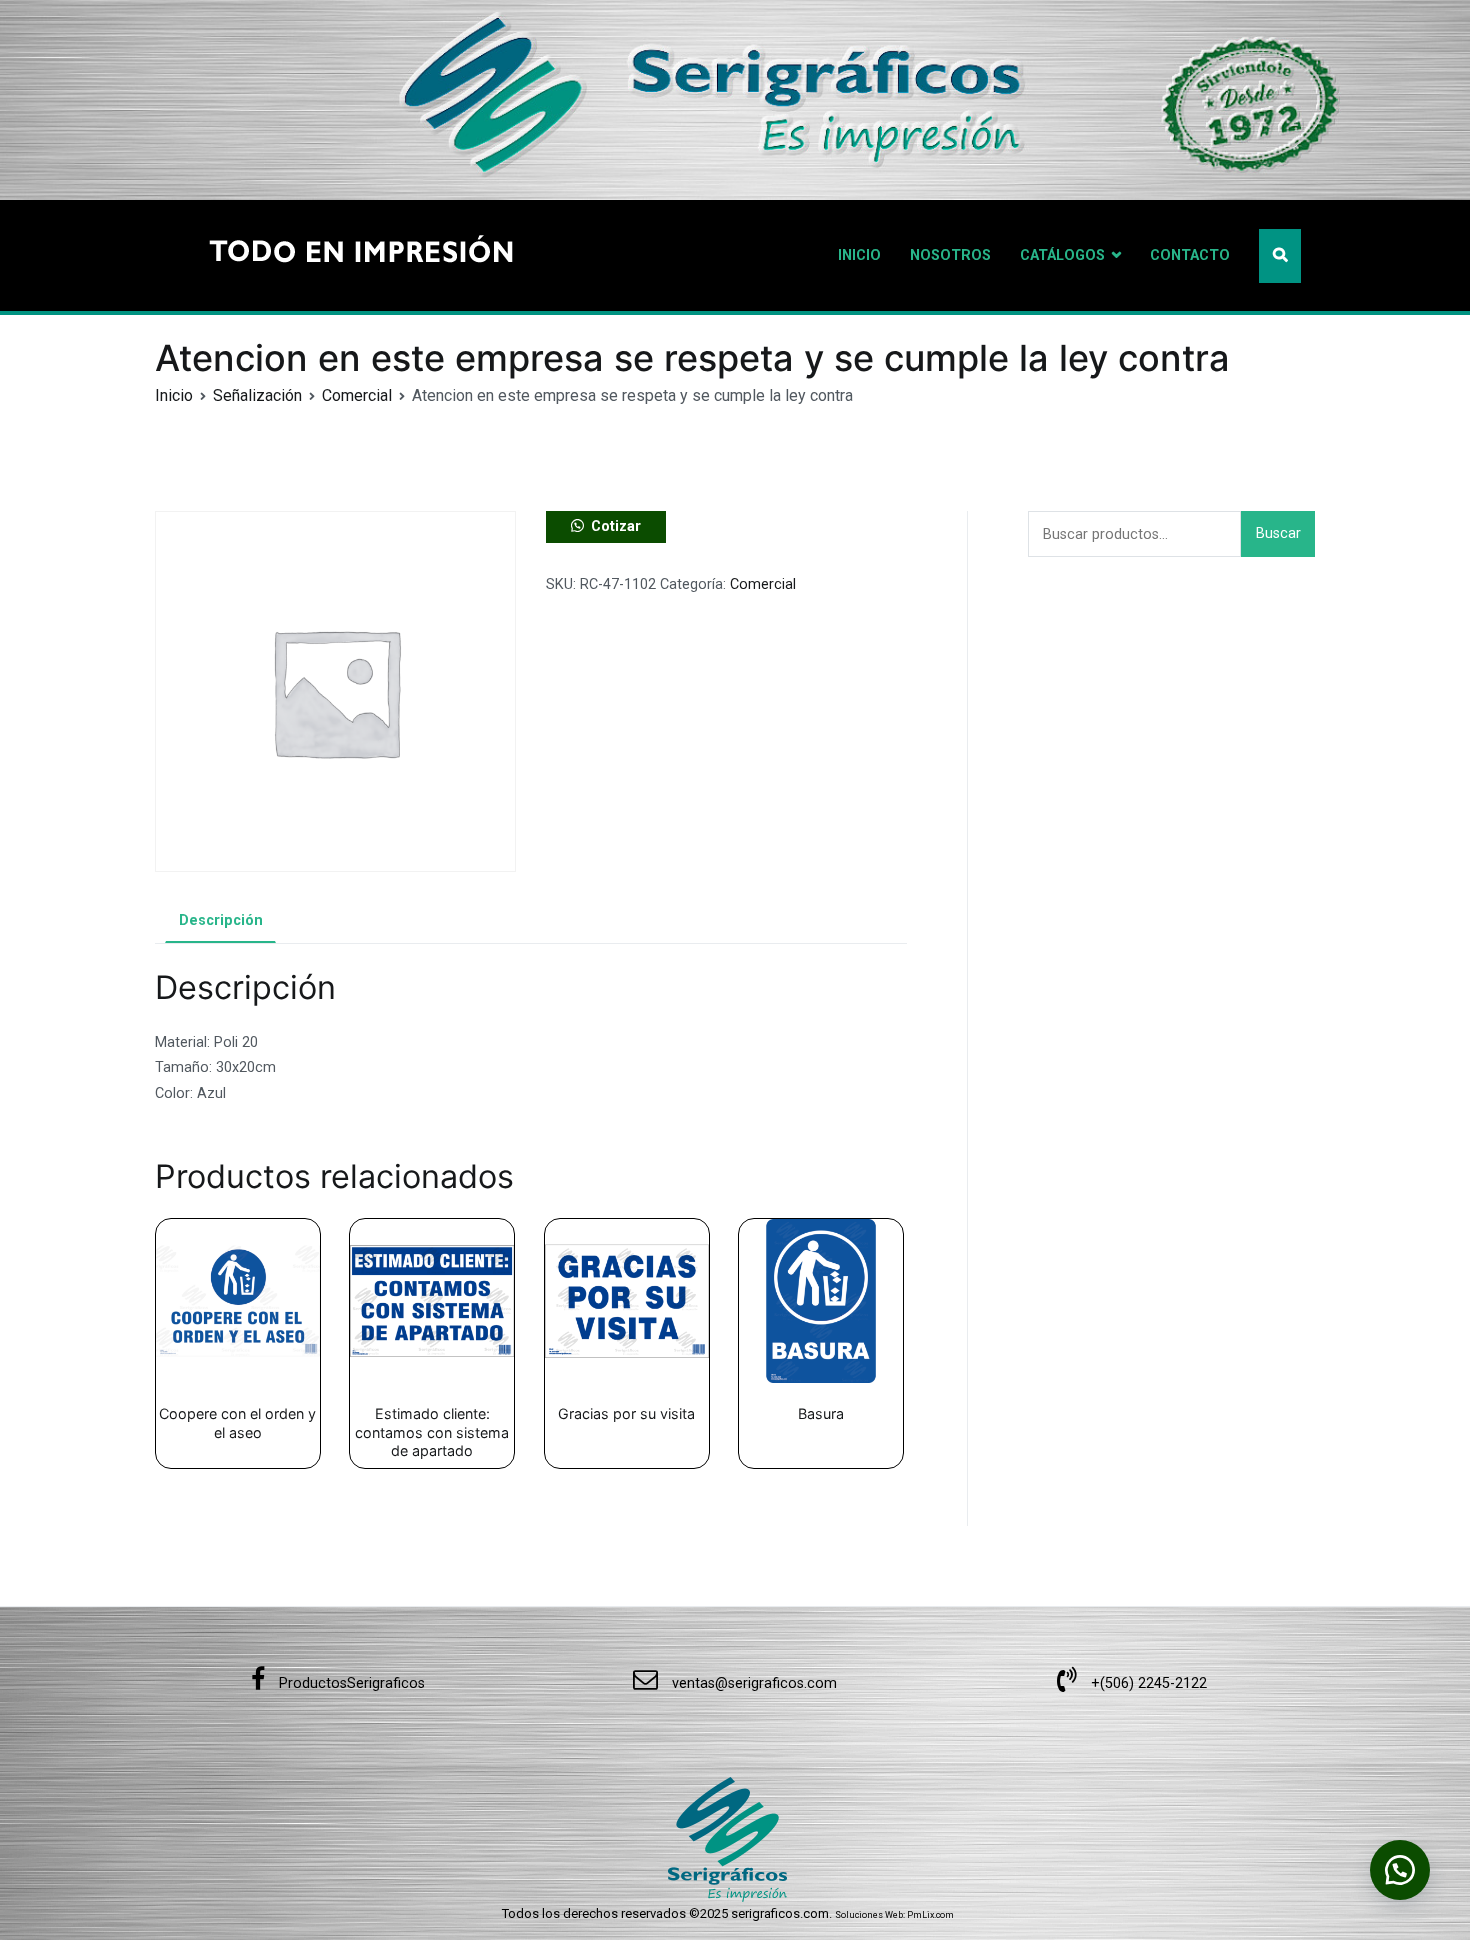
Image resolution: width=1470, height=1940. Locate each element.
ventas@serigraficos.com (752, 1683)
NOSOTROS (950, 255)
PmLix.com (930, 1915)
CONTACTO (1190, 255)
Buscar (1278, 533)
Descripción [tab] (221, 920)
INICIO (859, 255)
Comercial (357, 395)
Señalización (257, 395)
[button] (606, 526)
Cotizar (616, 526)
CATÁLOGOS (1062, 255)
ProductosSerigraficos (350, 1683)
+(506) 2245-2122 (1147, 1683)
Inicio (174, 395)
